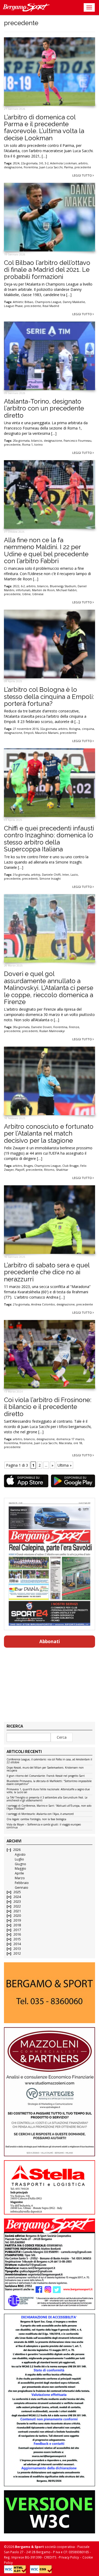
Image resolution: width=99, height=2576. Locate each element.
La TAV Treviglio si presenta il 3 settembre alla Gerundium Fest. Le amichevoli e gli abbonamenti (47, 1799)
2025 (17, 1892)
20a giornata (21, 441)
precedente (83, 167)
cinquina (88, 729)
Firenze (74, 1027)
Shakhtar (62, 1170)
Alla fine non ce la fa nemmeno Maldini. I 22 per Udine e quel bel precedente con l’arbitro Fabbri (46, 550)
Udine (26, 594)
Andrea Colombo (43, 1304)
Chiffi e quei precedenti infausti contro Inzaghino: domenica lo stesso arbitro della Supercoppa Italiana (49, 839)
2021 (17, 1911)
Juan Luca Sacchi (51, 167)
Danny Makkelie (74, 302)
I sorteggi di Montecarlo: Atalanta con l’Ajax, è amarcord (40, 1814)
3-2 (47, 163)
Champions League (48, 302)
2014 (17, 1944)
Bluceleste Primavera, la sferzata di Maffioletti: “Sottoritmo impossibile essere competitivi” (49, 1783)
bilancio (37, 441)
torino (39, 445)
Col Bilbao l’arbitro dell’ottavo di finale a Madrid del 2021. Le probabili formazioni (47, 270)
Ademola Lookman (63, 163)
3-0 (41, 163)
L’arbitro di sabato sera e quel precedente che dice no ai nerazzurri (47, 1272)
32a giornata (48, 729)
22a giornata (29, 163)
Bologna (75, 729)
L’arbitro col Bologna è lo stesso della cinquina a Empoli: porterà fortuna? (49, 697)
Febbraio (22, 1883)
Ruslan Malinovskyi (52, 1031)
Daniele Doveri (41, 1027)
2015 (17, 1939)
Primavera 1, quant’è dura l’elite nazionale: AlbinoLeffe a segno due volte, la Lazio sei (48, 1791)
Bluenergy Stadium (63, 586)
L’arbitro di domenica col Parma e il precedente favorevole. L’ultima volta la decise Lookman (44, 128)
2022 (16, 586)
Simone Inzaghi (50, 879)
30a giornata (21, 1027)
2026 (17, 1850)
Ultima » (65, 1465)
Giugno (20, 1864)
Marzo (20, 1878)
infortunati (23, 590)
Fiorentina (31, 167)
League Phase (13, 306)
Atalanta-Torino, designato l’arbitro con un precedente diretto (44, 408)
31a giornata (21, 875)
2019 (17, 1920)
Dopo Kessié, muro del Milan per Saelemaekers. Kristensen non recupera (45, 1769)
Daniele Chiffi (51, 875)
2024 (16, 163)
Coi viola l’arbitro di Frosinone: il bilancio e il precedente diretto (48, 1407)
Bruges (28, 1166)
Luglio (19, 1859)
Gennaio (22, 1888)
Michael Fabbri (66, 590)
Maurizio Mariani (47, 733)
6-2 (23, 586)
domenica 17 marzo (70, 1439)
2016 (17, 1934)
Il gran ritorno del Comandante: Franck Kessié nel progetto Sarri (46, 1776)
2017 (17, 1930)
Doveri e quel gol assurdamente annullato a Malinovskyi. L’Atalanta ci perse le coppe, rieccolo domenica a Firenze (49, 988)
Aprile (19, 1873)
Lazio (74, 875)
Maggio (20, 1868)
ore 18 (78, 1443)
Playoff (20, 1170)
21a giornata (21, 1304)
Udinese (38, 594)
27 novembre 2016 (26, 729)
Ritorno (49, 1170)
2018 (17, 1925)
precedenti (30, 879)
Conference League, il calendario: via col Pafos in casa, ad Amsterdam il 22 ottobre (49, 1761)
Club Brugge (70, 1166)
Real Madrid (51, 306)
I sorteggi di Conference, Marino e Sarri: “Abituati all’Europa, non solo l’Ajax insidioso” (49, 1807)
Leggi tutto (82, 175)
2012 (17, 1953)
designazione (13, 167)
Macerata (65, 1443)
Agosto (20, 1854)
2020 (17, 1916)
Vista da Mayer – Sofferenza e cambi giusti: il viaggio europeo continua (44, 1826)
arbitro (83, 163)
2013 (17, 1949)
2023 (17, 1902)
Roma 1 (27, 445)
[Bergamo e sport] (49, 1993)
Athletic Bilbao (23, 302)
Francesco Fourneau (77, 441)
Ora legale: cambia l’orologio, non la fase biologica (36, 1819)
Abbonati (50, 1641)
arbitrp (36, 875)
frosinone (26, 1443)
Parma (69, 167)
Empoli (29, 733)
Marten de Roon (43, 590)
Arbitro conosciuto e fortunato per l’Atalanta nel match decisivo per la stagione (49, 1133)
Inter (66, 875)
